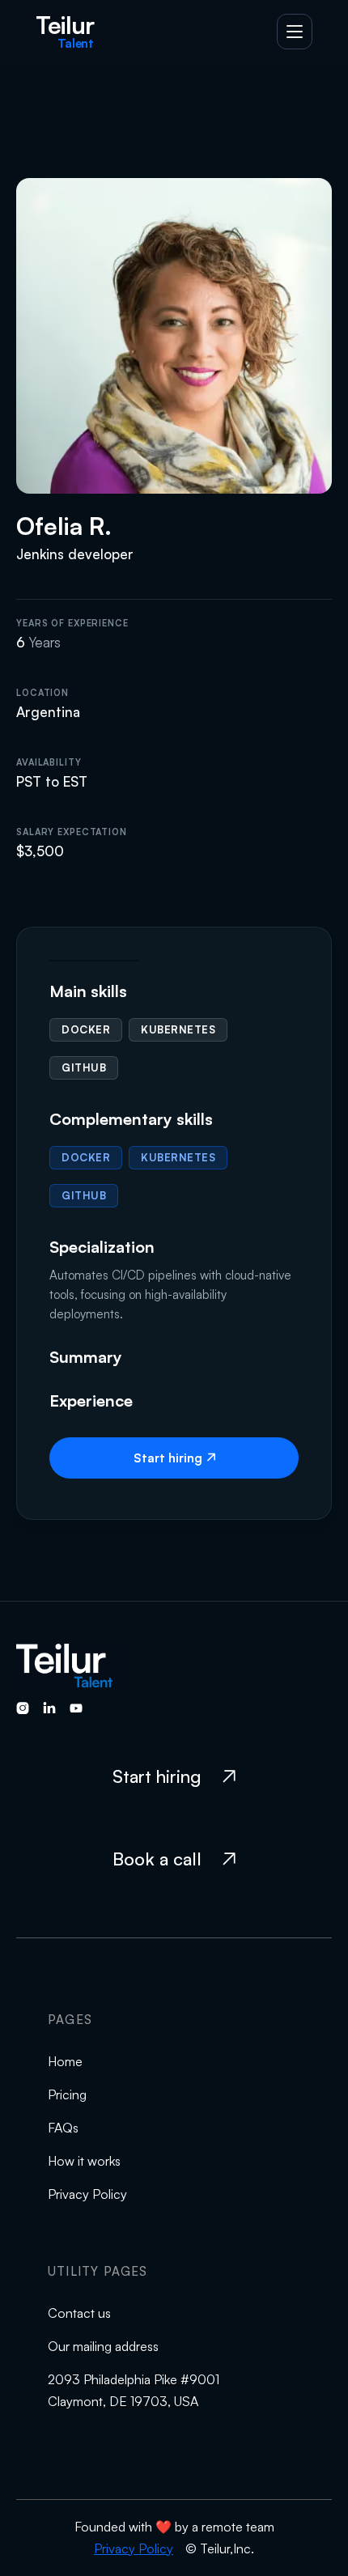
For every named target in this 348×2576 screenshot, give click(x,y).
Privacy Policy (87, 2194)
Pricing (67, 2094)
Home (65, 2061)
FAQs (63, 2128)
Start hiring (174, 1458)
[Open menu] (295, 32)
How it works (84, 2161)
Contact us (79, 2313)
